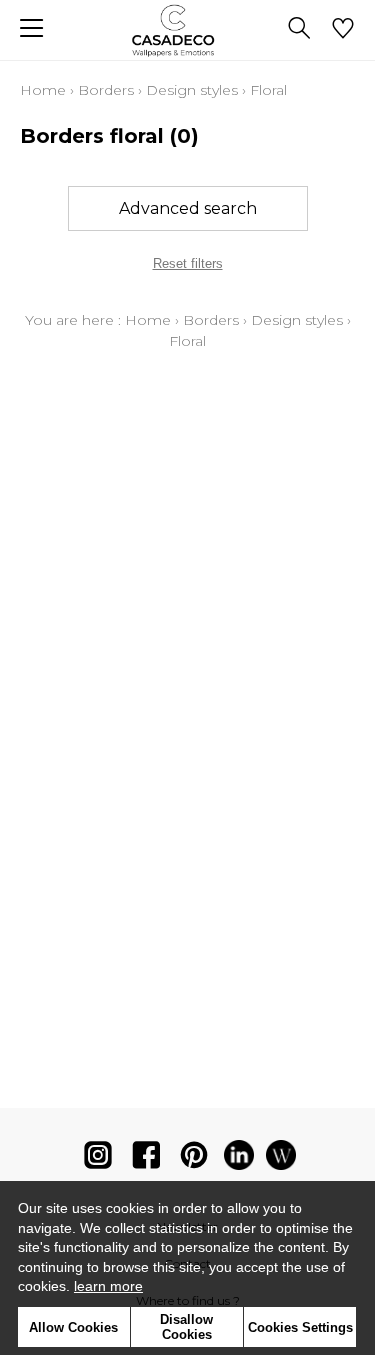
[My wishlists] (343, 30)
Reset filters (188, 263)
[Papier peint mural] (281, 1159)
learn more (108, 1286)
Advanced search (188, 208)
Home (43, 90)
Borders (106, 90)
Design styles (192, 90)
